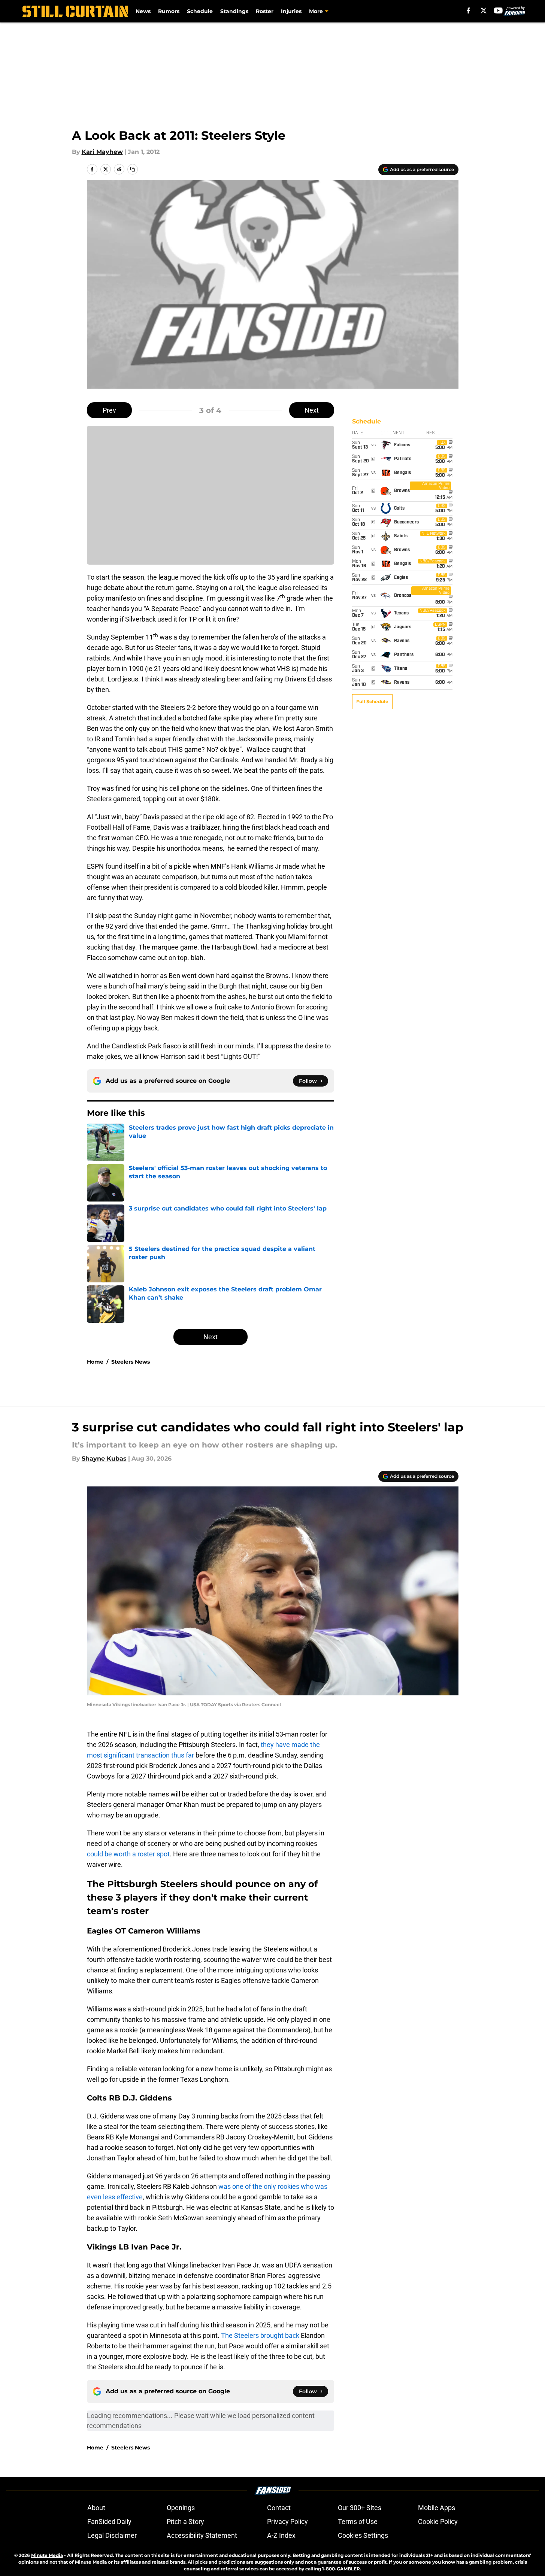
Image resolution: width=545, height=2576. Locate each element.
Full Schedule (372, 701)
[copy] (133, 169)
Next (312, 410)
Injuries (291, 11)
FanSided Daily (109, 2522)
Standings (234, 11)
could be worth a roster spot (128, 1854)
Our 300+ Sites (360, 2508)
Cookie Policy (438, 2522)
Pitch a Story (185, 2522)
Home (95, 1362)
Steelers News (131, 1362)
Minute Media (47, 2555)
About (96, 2508)
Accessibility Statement (202, 2535)
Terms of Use (358, 2522)
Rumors (169, 11)
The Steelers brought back (261, 2335)
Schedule (200, 11)
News (143, 11)
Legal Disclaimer (112, 2535)
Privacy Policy (287, 2522)
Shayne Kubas (104, 1459)
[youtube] (498, 10)
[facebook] (468, 10)
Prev (109, 410)
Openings (181, 2508)
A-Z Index (281, 2535)
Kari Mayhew (102, 152)
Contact (279, 2508)
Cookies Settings (363, 2535)
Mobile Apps (437, 2508)
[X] (484, 10)
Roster (265, 11)
